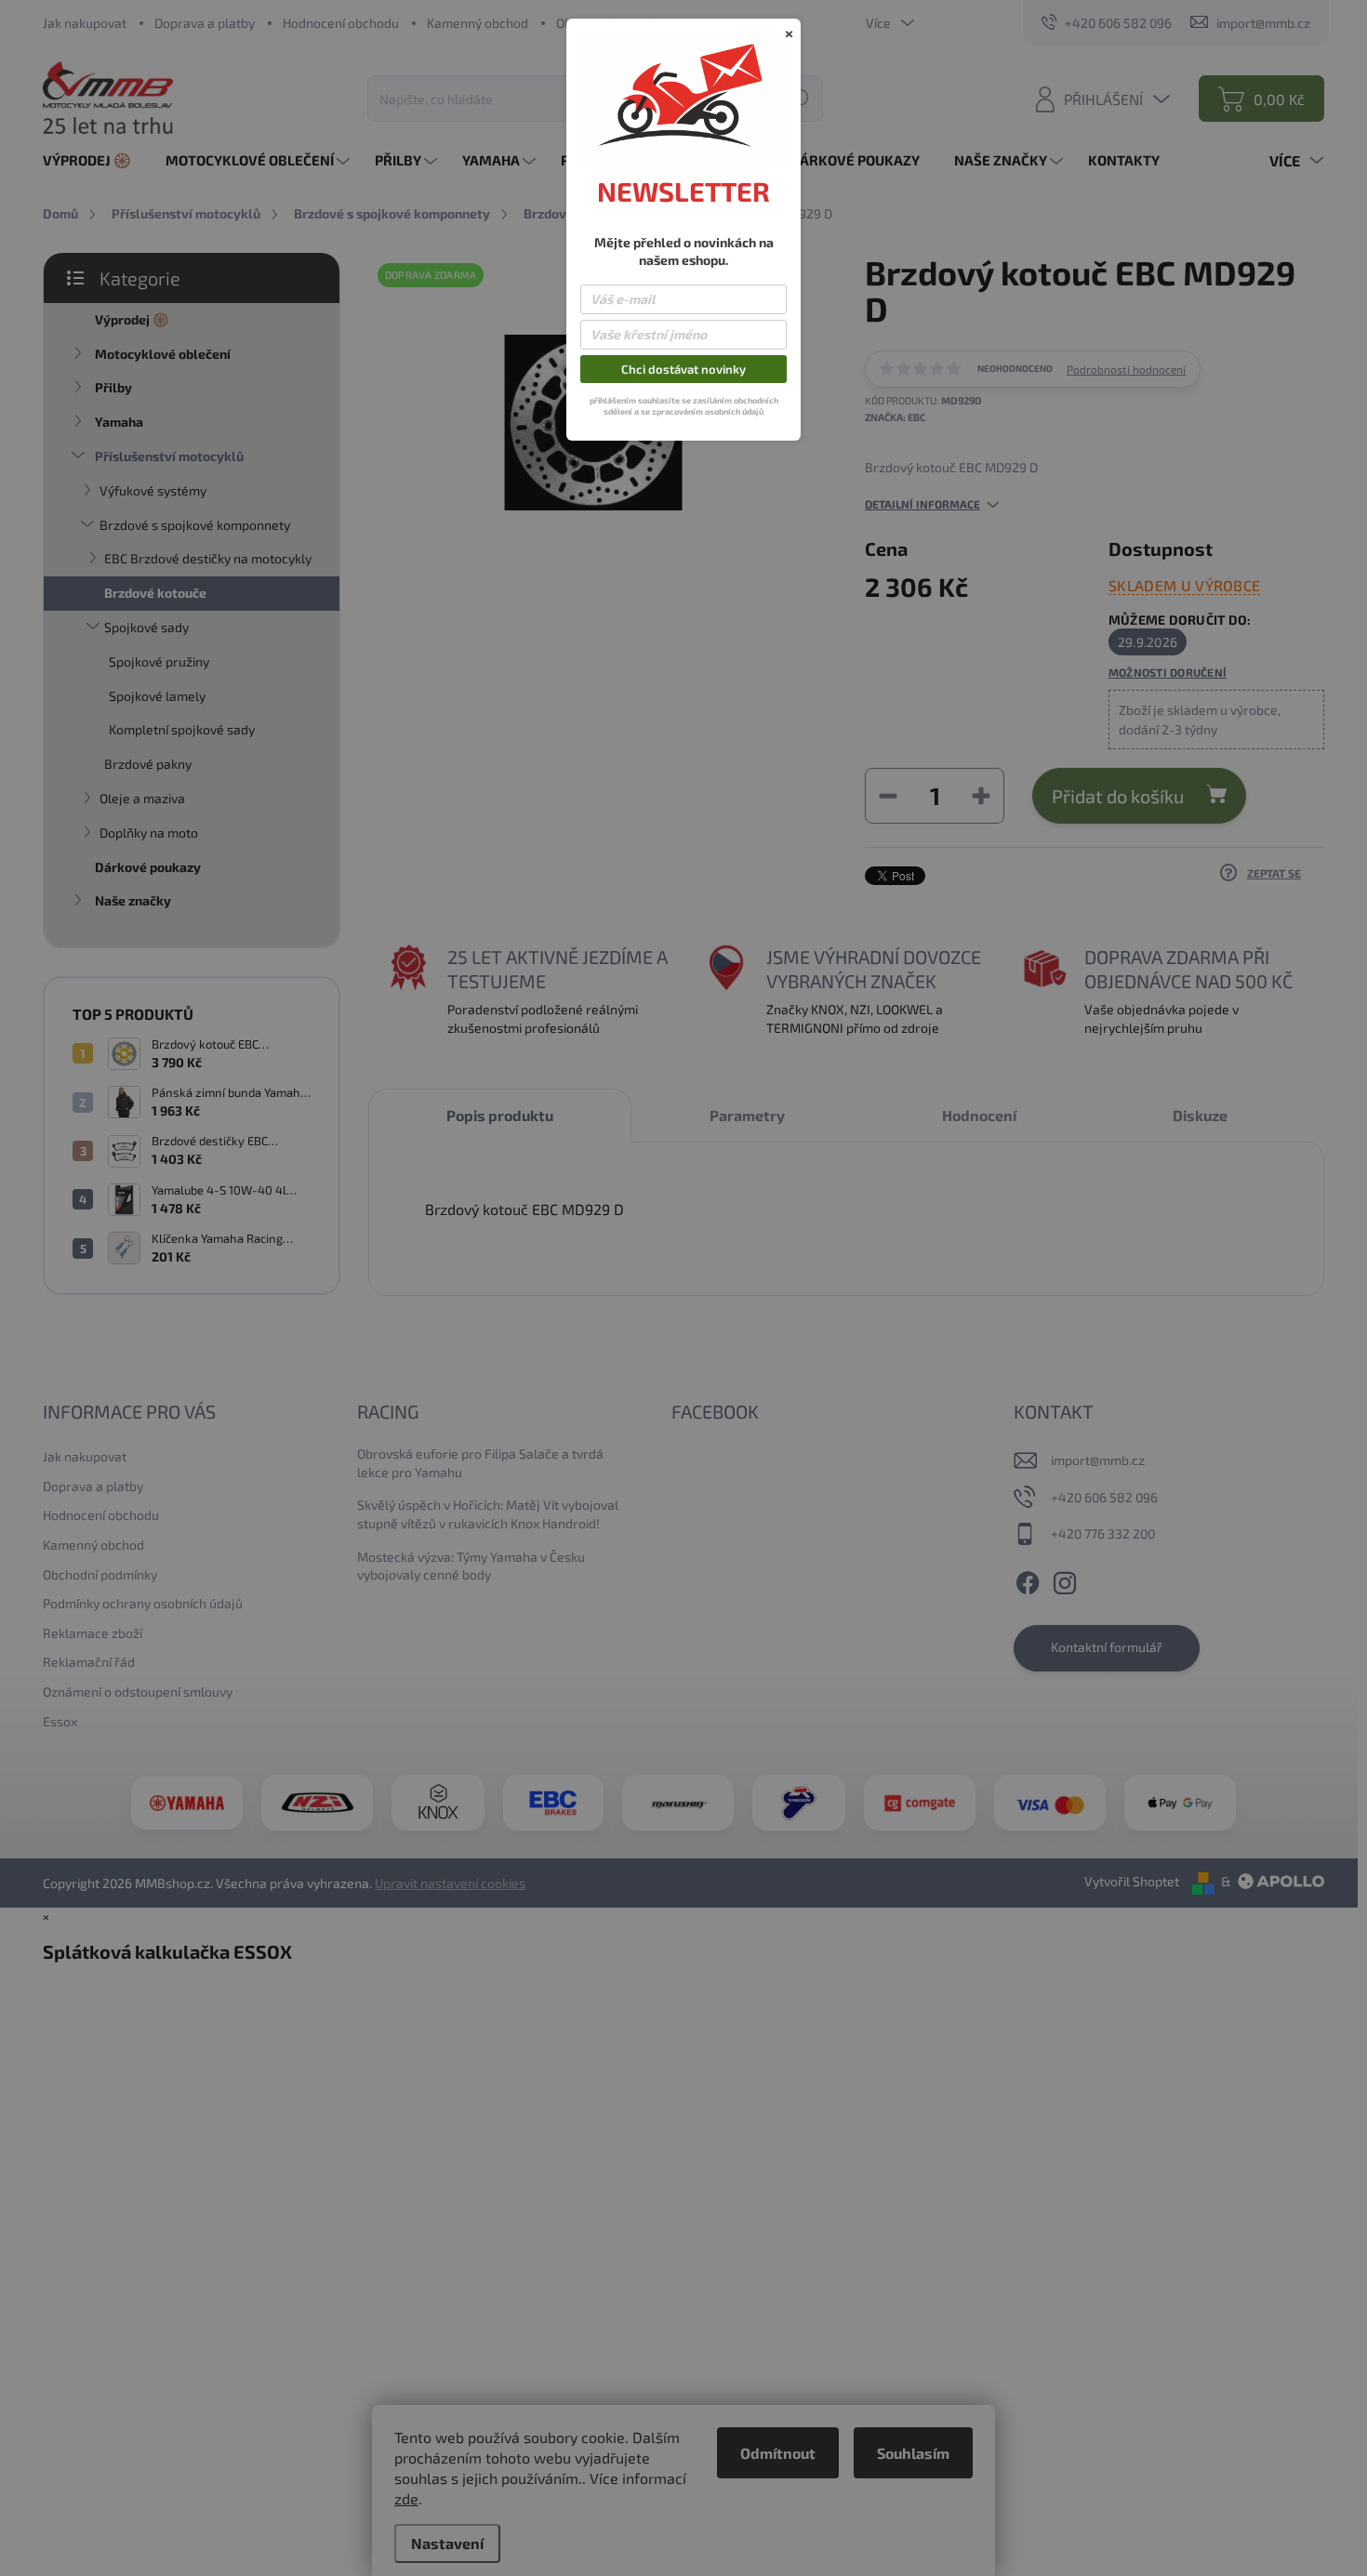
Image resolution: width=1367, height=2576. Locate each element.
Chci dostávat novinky (683, 369)
